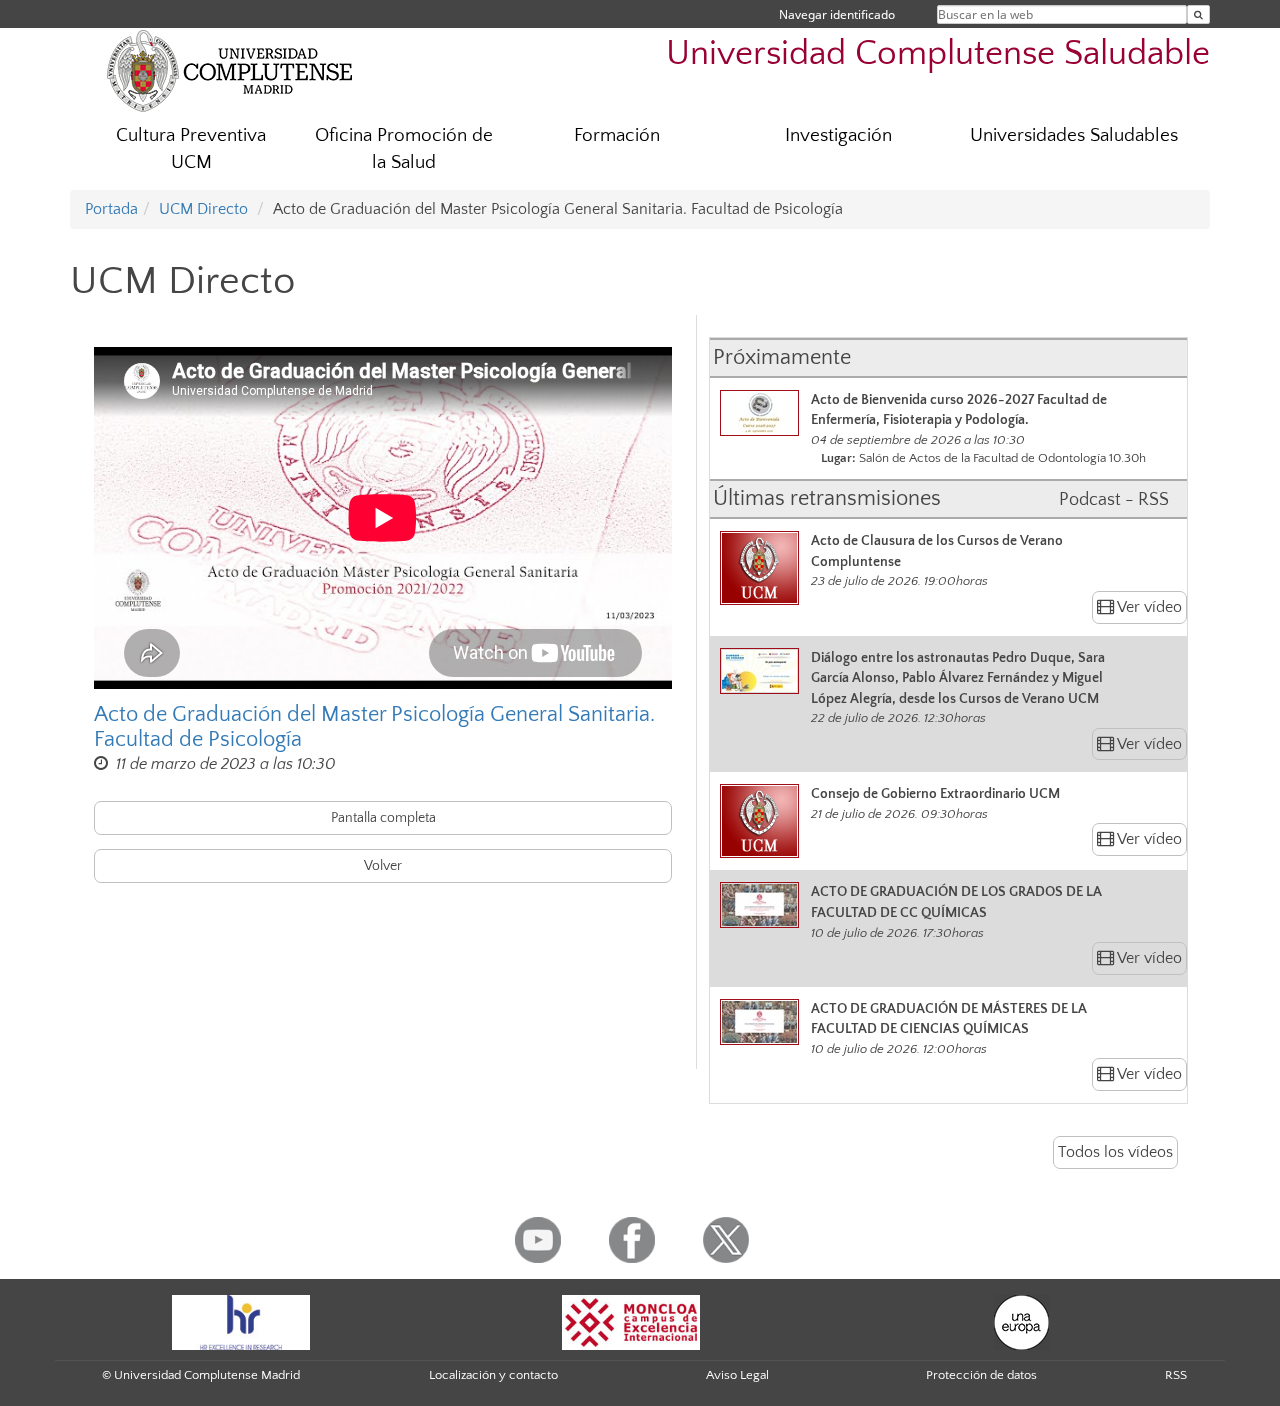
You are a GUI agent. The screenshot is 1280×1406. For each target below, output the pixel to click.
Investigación (838, 135)
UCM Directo (203, 209)
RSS (1176, 1375)
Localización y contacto (493, 1375)
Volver (383, 866)
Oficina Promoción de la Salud (404, 149)
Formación (617, 135)
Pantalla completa (383, 818)
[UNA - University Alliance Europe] (1021, 1321)
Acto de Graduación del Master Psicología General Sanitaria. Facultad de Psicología (374, 727)
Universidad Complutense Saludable (938, 53)
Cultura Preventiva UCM (191, 149)
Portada (111, 209)
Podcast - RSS (1114, 500)
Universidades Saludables (1074, 135)
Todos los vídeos (1115, 1152)
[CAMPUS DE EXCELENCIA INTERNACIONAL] (631, 1321)
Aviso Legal (737, 1375)
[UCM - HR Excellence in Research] (241, 1321)
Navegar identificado (837, 14)
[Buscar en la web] (1198, 14)
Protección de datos (981, 1375)
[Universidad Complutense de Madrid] (230, 70)
